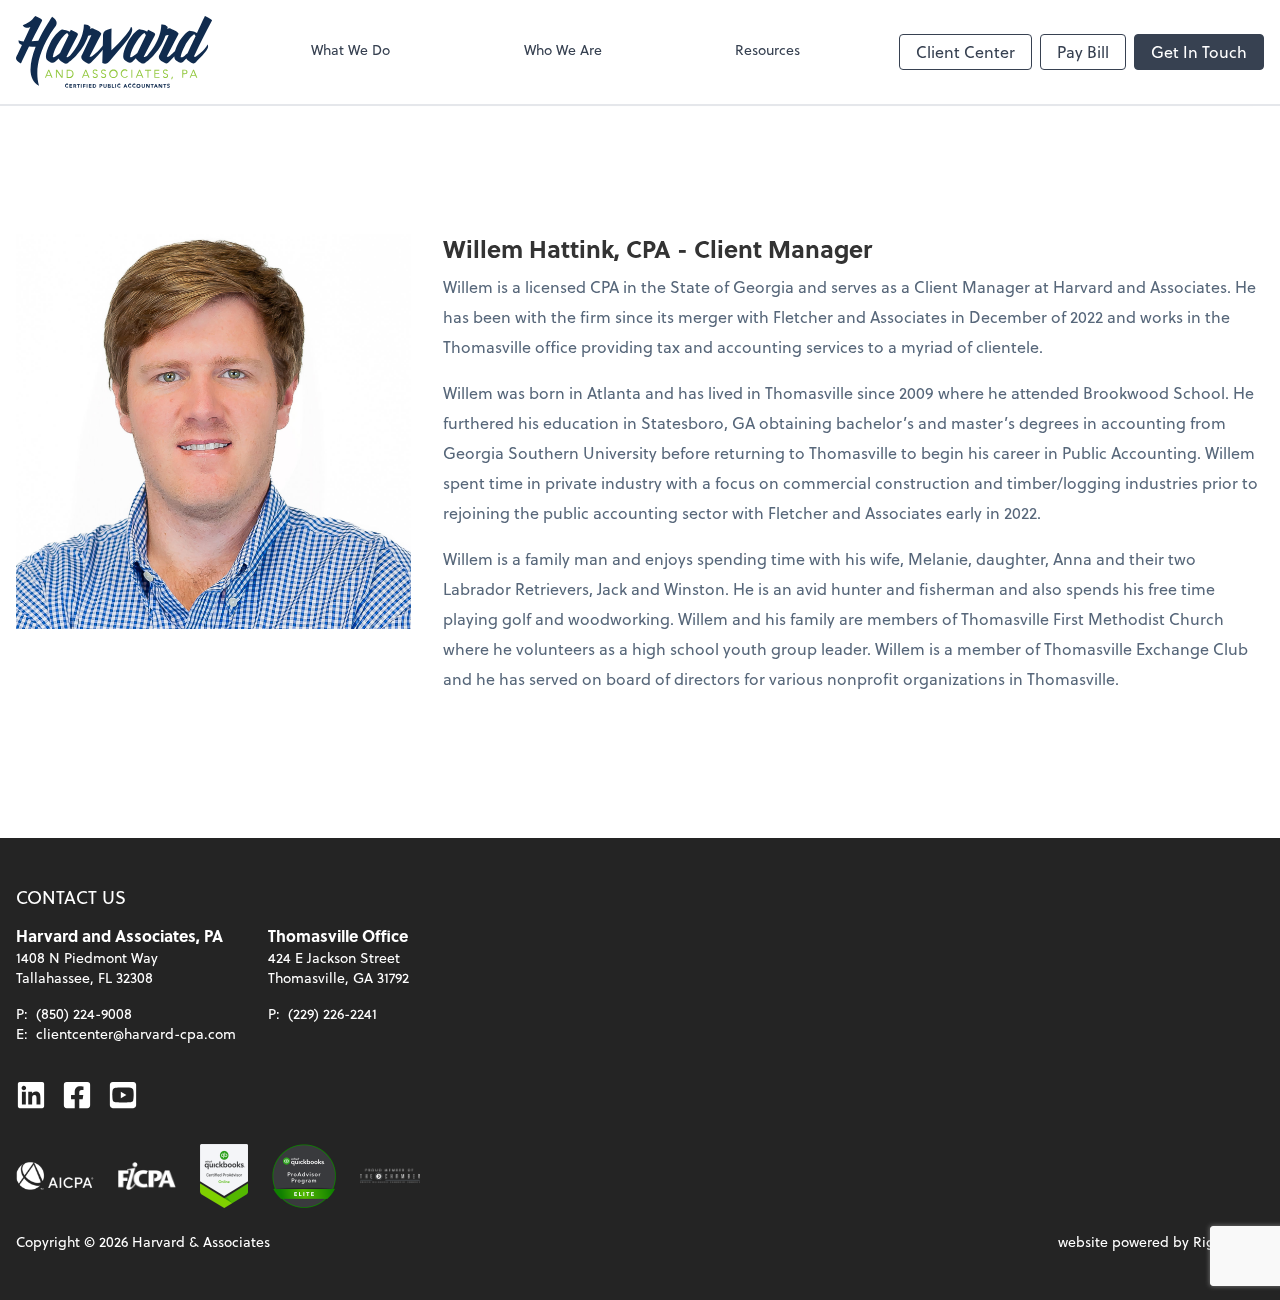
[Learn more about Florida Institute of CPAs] (147, 1176)
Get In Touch (1199, 51)
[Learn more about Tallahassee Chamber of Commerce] (390, 1176)
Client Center (965, 51)
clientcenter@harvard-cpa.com (136, 1033)
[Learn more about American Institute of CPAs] (55, 1176)
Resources (767, 49)
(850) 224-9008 (84, 1013)
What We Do (350, 49)
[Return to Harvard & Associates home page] (114, 52)
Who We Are (563, 49)
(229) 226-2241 (332, 1013)
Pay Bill (1083, 51)
